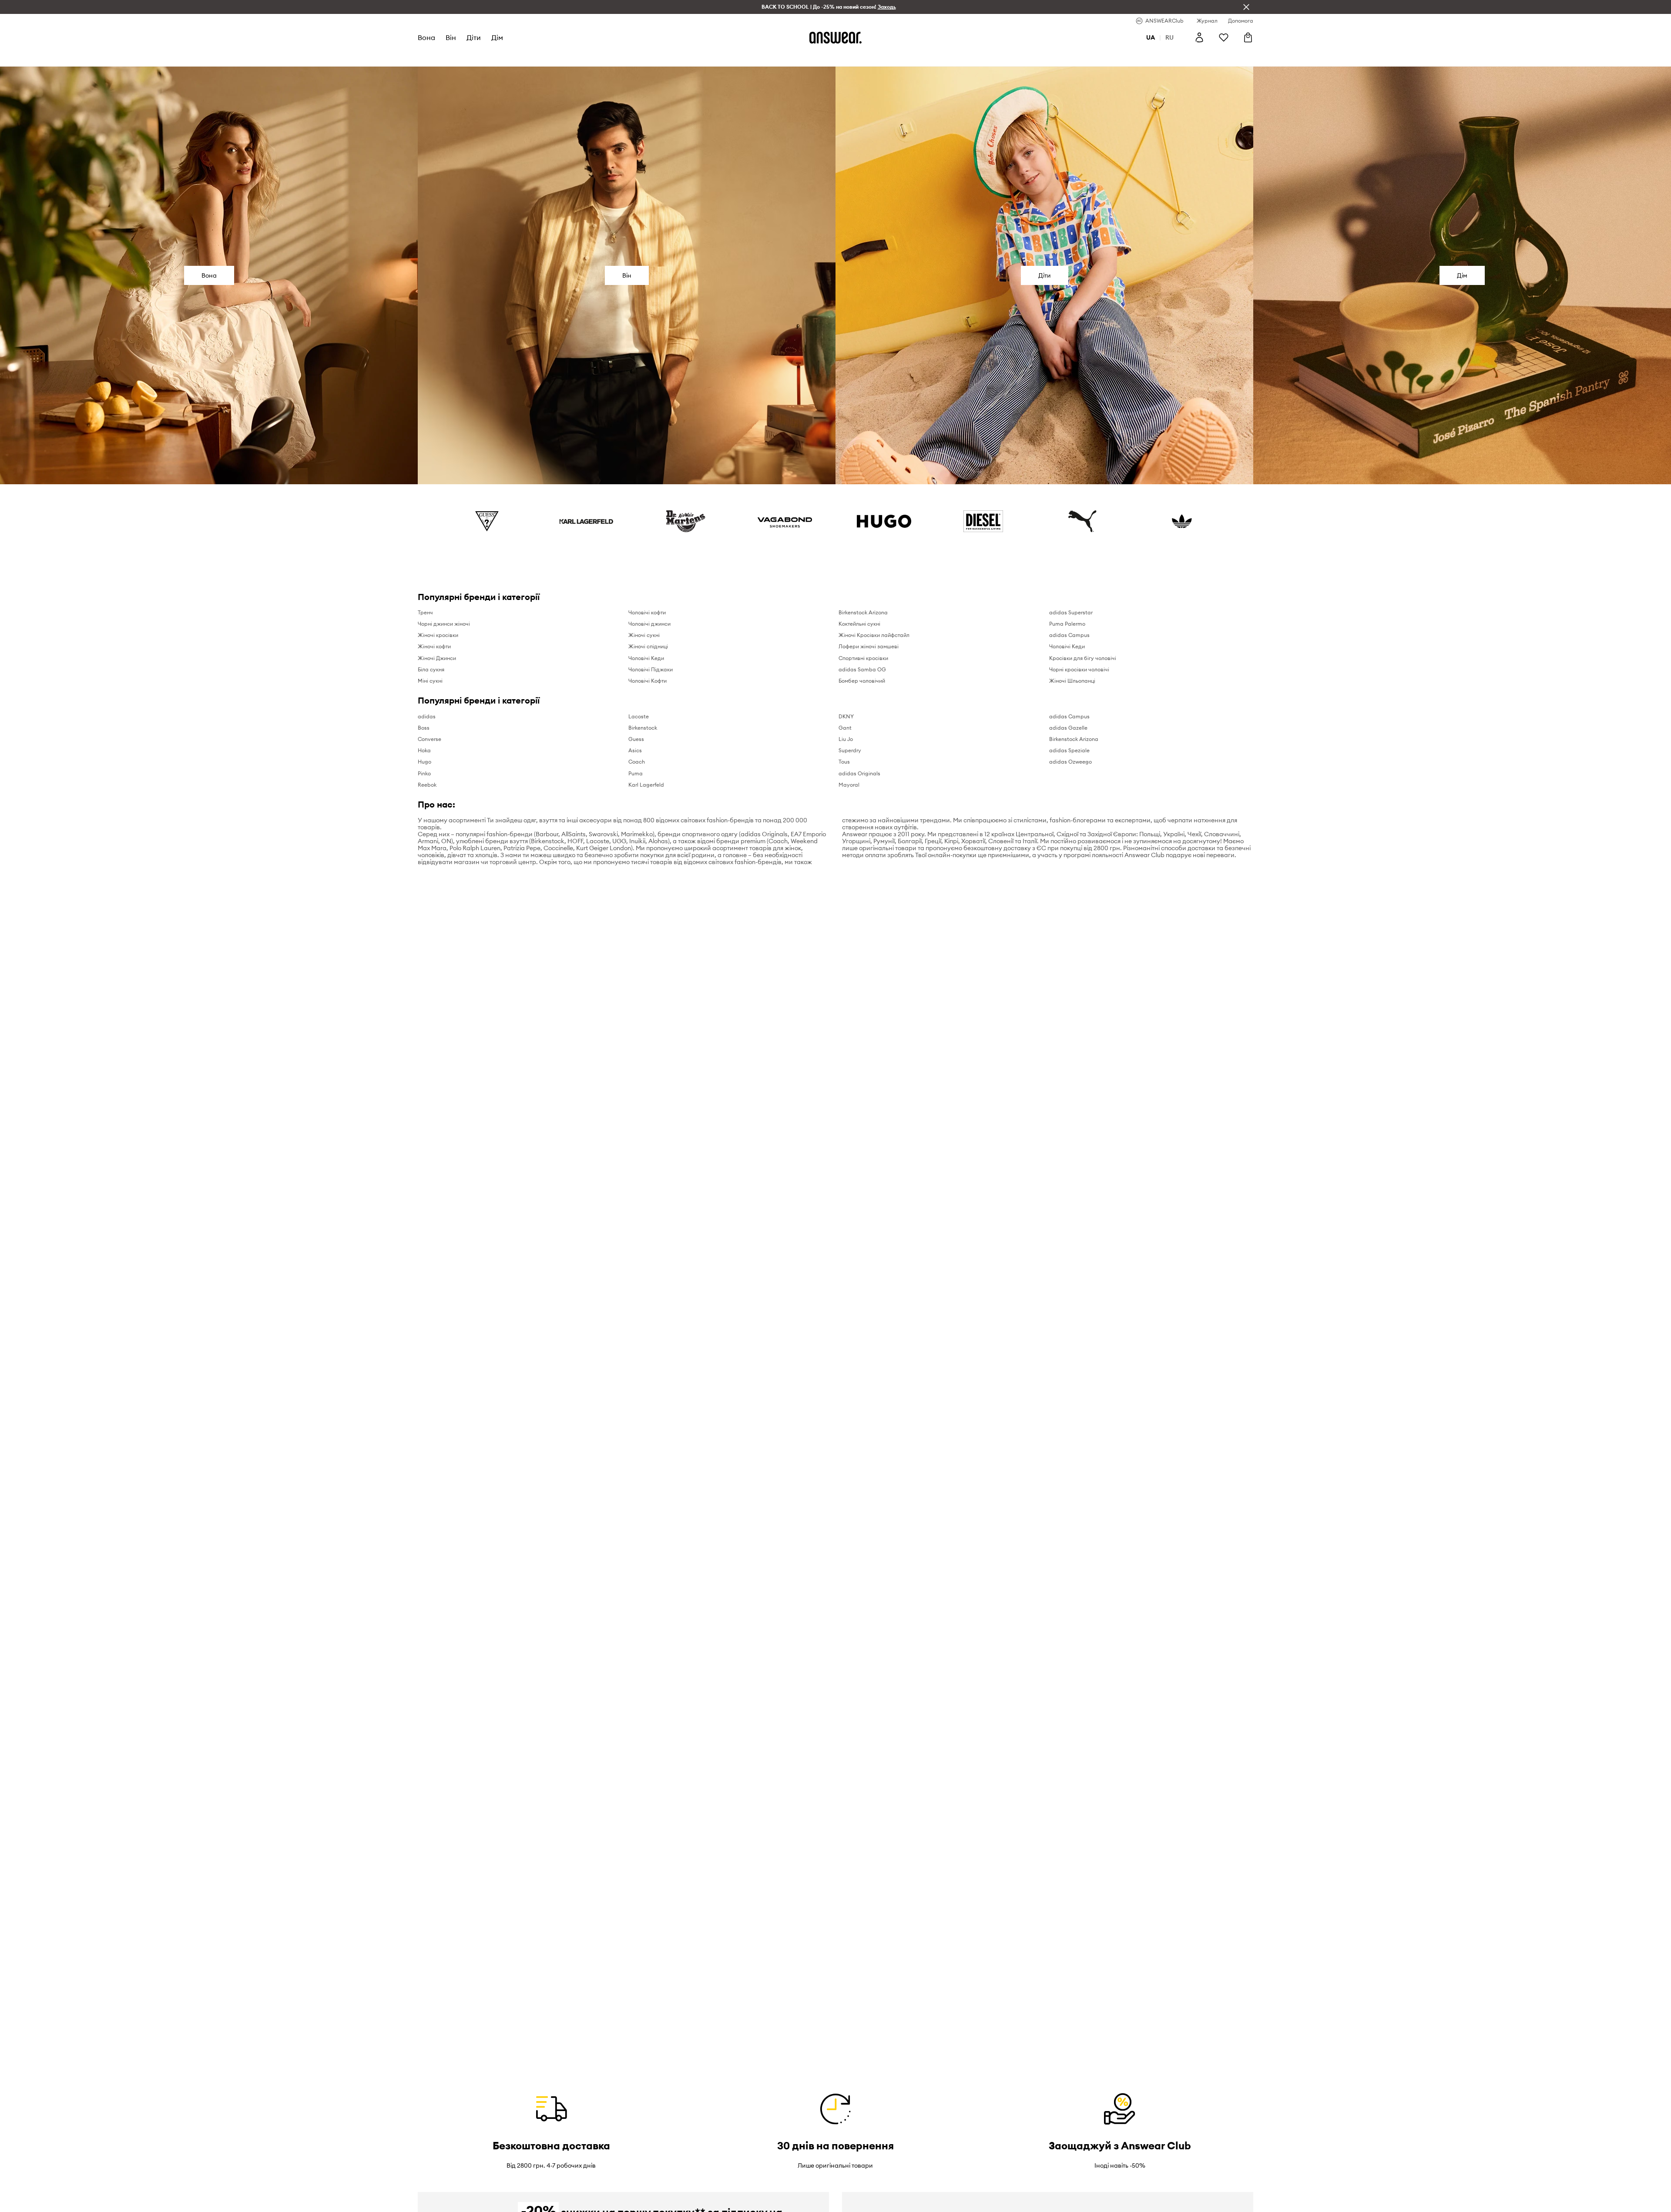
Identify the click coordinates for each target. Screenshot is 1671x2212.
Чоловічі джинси (649, 624)
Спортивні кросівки (863, 658)
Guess (636, 739)
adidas (427, 716)
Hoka (424, 750)
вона (426, 37)
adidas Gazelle (1068, 728)
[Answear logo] (835, 37)
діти (474, 37)
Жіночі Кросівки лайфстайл (874, 635)
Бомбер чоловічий (862, 681)
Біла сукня (431, 669)
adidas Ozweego (1070, 762)
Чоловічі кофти (647, 612)
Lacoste (639, 716)
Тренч (425, 612)
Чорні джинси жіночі (444, 624)
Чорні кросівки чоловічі (1079, 669)
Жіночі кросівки (438, 635)
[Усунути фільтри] (1246, 7)
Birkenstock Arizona (863, 612)
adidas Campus (1069, 635)
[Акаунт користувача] (1199, 37)
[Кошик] (1248, 37)
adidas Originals (859, 773)
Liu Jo (846, 739)
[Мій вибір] (1224, 37)
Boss (424, 728)
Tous (844, 762)
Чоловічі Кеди (646, 658)
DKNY (846, 716)
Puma (636, 773)
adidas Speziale (1069, 750)
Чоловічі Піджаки (651, 669)
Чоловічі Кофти (648, 681)
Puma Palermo (1067, 624)
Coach (637, 762)
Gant (845, 728)
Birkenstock (643, 728)
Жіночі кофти (434, 646)
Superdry (850, 750)
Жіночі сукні (644, 635)
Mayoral (849, 785)
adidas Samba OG (862, 669)
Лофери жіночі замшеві (869, 646)
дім (497, 37)
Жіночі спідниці (648, 646)
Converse (429, 739)
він (451, 37)
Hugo (424, 762)
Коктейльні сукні (859, 624)
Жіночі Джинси (437, 658)
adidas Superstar (1071, 612)
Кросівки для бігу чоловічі (1083, 658)
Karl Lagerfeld (646, 785)
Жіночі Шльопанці (1072, 681)
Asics (635, 750)
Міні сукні (430, 681)
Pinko (424, 773)
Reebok (427, 785)
